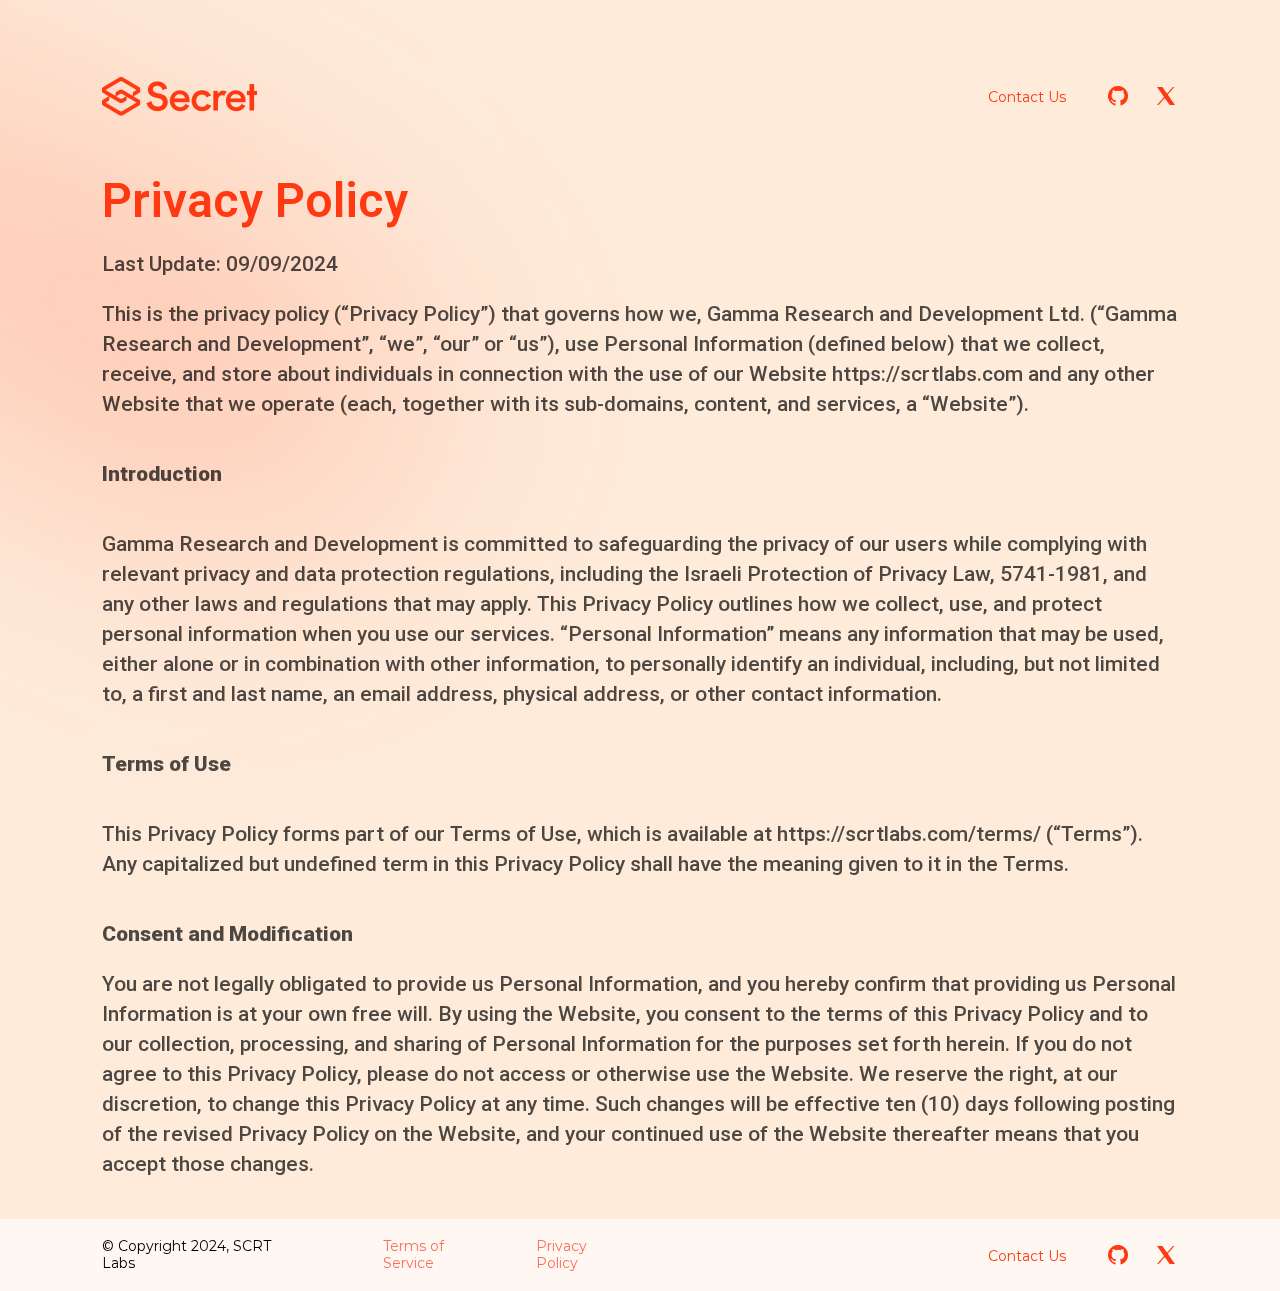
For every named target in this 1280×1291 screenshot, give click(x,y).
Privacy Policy (561, 1254)
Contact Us (1027, 97)
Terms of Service (413, 1254)
